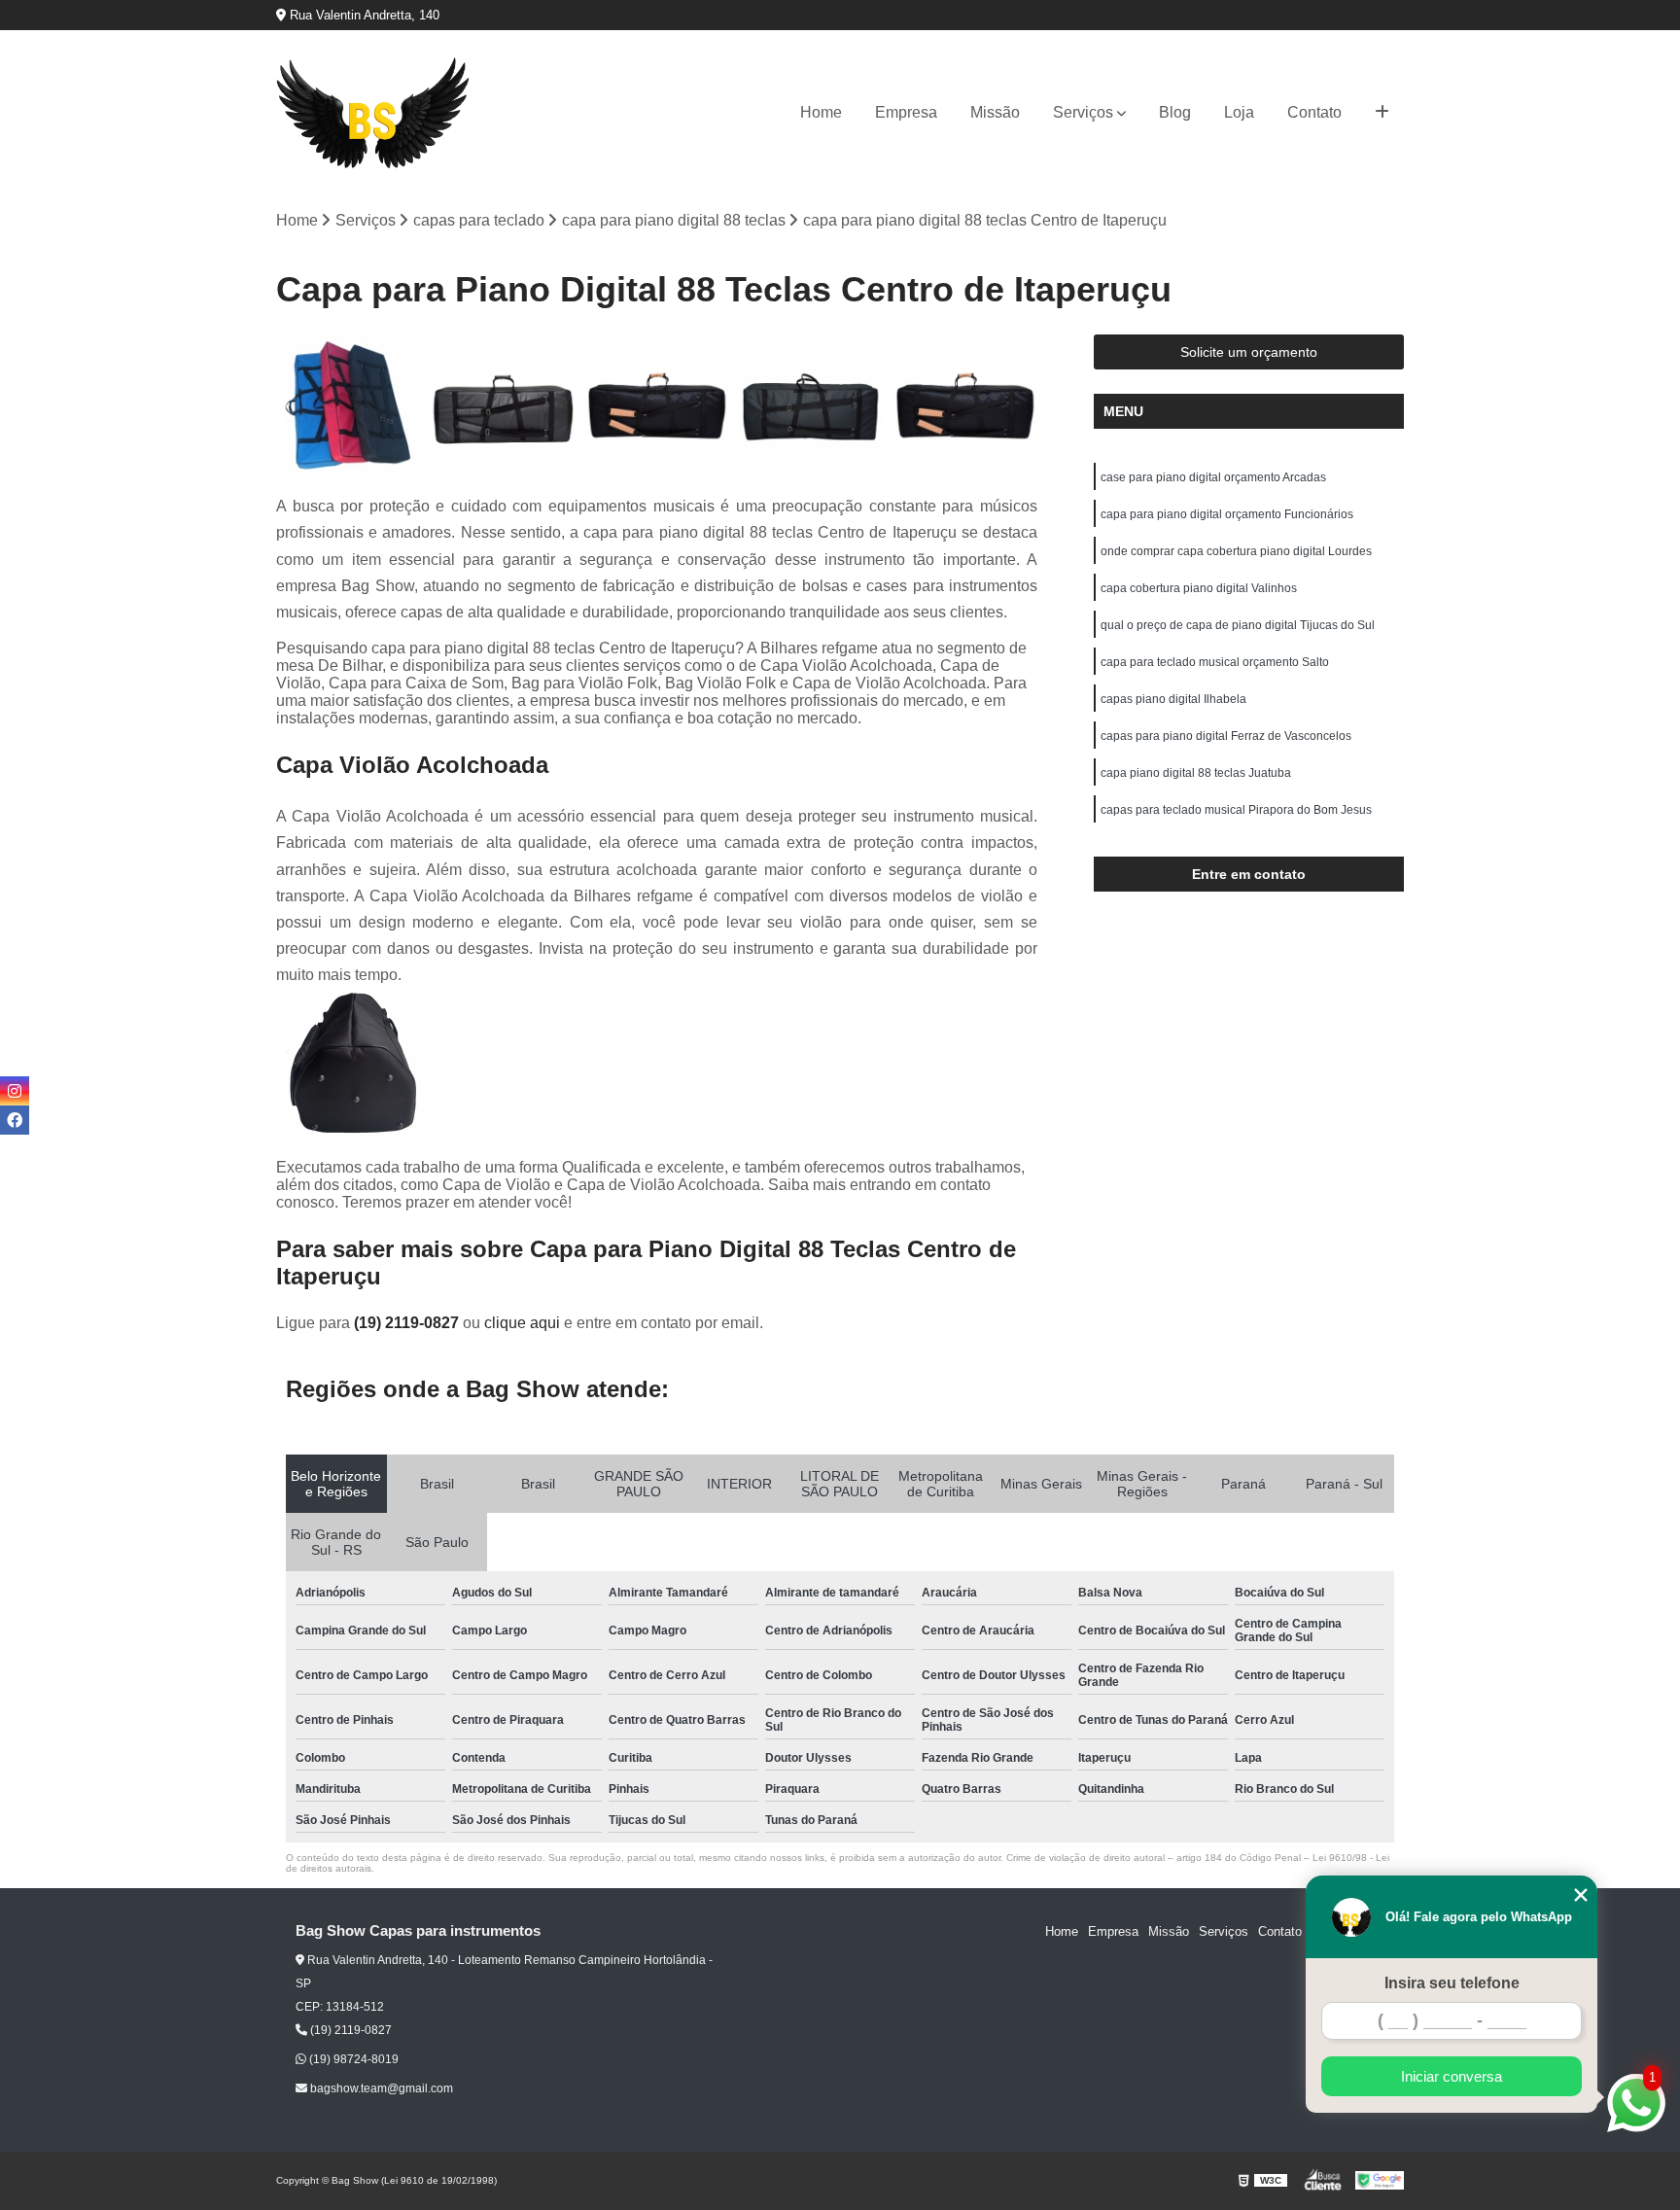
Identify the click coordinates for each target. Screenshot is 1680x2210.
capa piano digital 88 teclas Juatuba (1196, 773)
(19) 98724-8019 (352, 2059)
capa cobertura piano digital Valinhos (1199, 588)
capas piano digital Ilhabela (1173, 699)
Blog (1175, 112)
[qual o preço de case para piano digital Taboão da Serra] (503, 407)
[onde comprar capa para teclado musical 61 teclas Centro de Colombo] (965, 407)
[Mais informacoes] (1382, 113)
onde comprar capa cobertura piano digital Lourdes (1236, 551)
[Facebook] (15, 1120)
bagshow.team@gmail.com (380, 2088)
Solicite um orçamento (1249, 352)
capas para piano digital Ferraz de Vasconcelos (1226, 736)
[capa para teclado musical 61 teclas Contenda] (811, 407)
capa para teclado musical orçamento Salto (1215, 662)
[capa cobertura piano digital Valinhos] (349, 407)
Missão (995, 112)
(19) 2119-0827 (408, 1323)
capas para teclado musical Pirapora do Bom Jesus (1236, 810)
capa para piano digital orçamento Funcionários (1227, 514)
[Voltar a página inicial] (373, 113)
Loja (1239, 112)
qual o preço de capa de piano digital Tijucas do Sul (1238, 625)
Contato (1314, 112)
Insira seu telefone (1452, 1983)
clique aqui (522, 1323)
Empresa (906, 112)
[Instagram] (15, 1091)
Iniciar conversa (1452, 2076)
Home (821, 112)
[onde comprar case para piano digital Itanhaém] (657, 407)
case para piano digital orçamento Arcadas (1213, 477)
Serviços (1083, 112)
